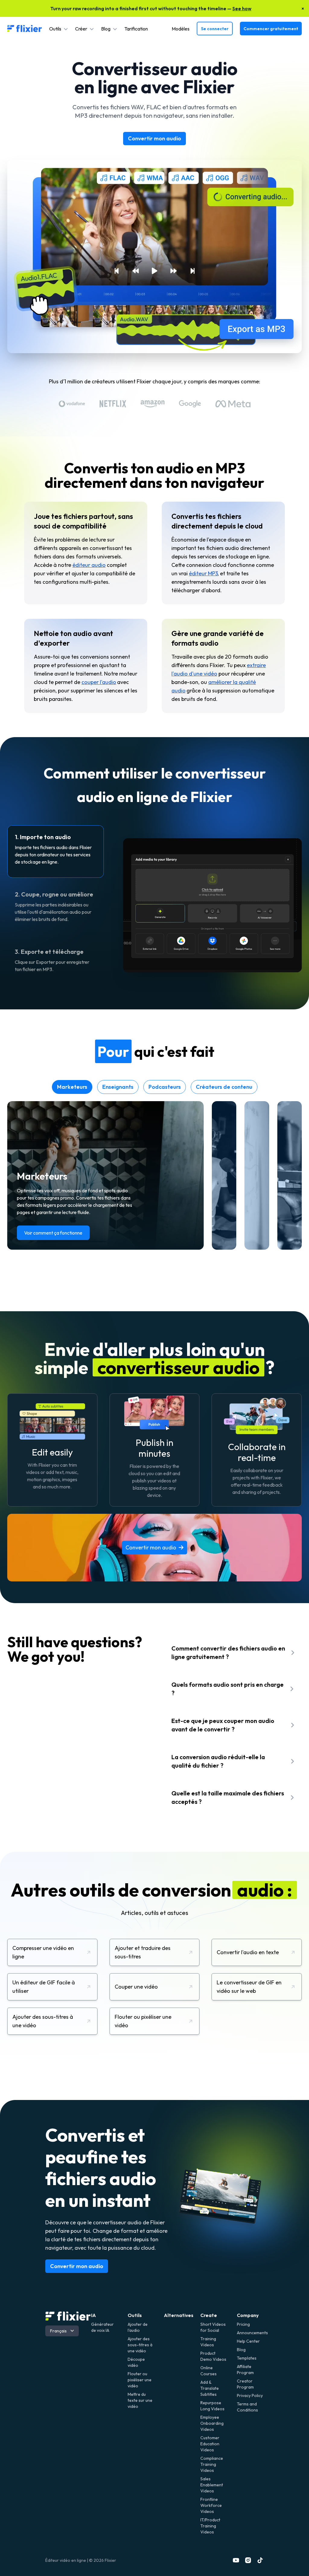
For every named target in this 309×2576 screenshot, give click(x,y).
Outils (135, 2315)
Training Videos (208, 2342)
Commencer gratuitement (271, 29)
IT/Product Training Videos (210, 2526)
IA (94, 2315)
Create (209, 2315)
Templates (247, 2358)
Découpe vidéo (136, 2362)
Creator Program (245, 2384)
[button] (59, 29)
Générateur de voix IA (102, 2327)
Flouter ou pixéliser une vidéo (140, 2380)
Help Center (248, 2341)
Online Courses (209, 2371)
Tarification (136, 29)
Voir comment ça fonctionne (53, 1233)
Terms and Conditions (247, 2407)
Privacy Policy (250, 2395)
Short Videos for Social (213, 2327)
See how (242, 8)
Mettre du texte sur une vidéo (140, 2400)
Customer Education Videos (210, 2444)
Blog (241, 2350)
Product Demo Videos (213, 2356)
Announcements (250, 2333)
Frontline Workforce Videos (211, 2505)
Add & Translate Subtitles (210, 2388)
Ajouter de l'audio (138, 2327)
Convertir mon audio (154, 138)
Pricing (243, 2324)
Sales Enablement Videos (212, 2485)
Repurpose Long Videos (212, 2406)
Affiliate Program (245, 2370)
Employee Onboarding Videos (212, 2423)
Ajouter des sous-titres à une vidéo (140, 2345)
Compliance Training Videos (212, 2464)
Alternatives (179, 2315)
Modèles (181, 29)
